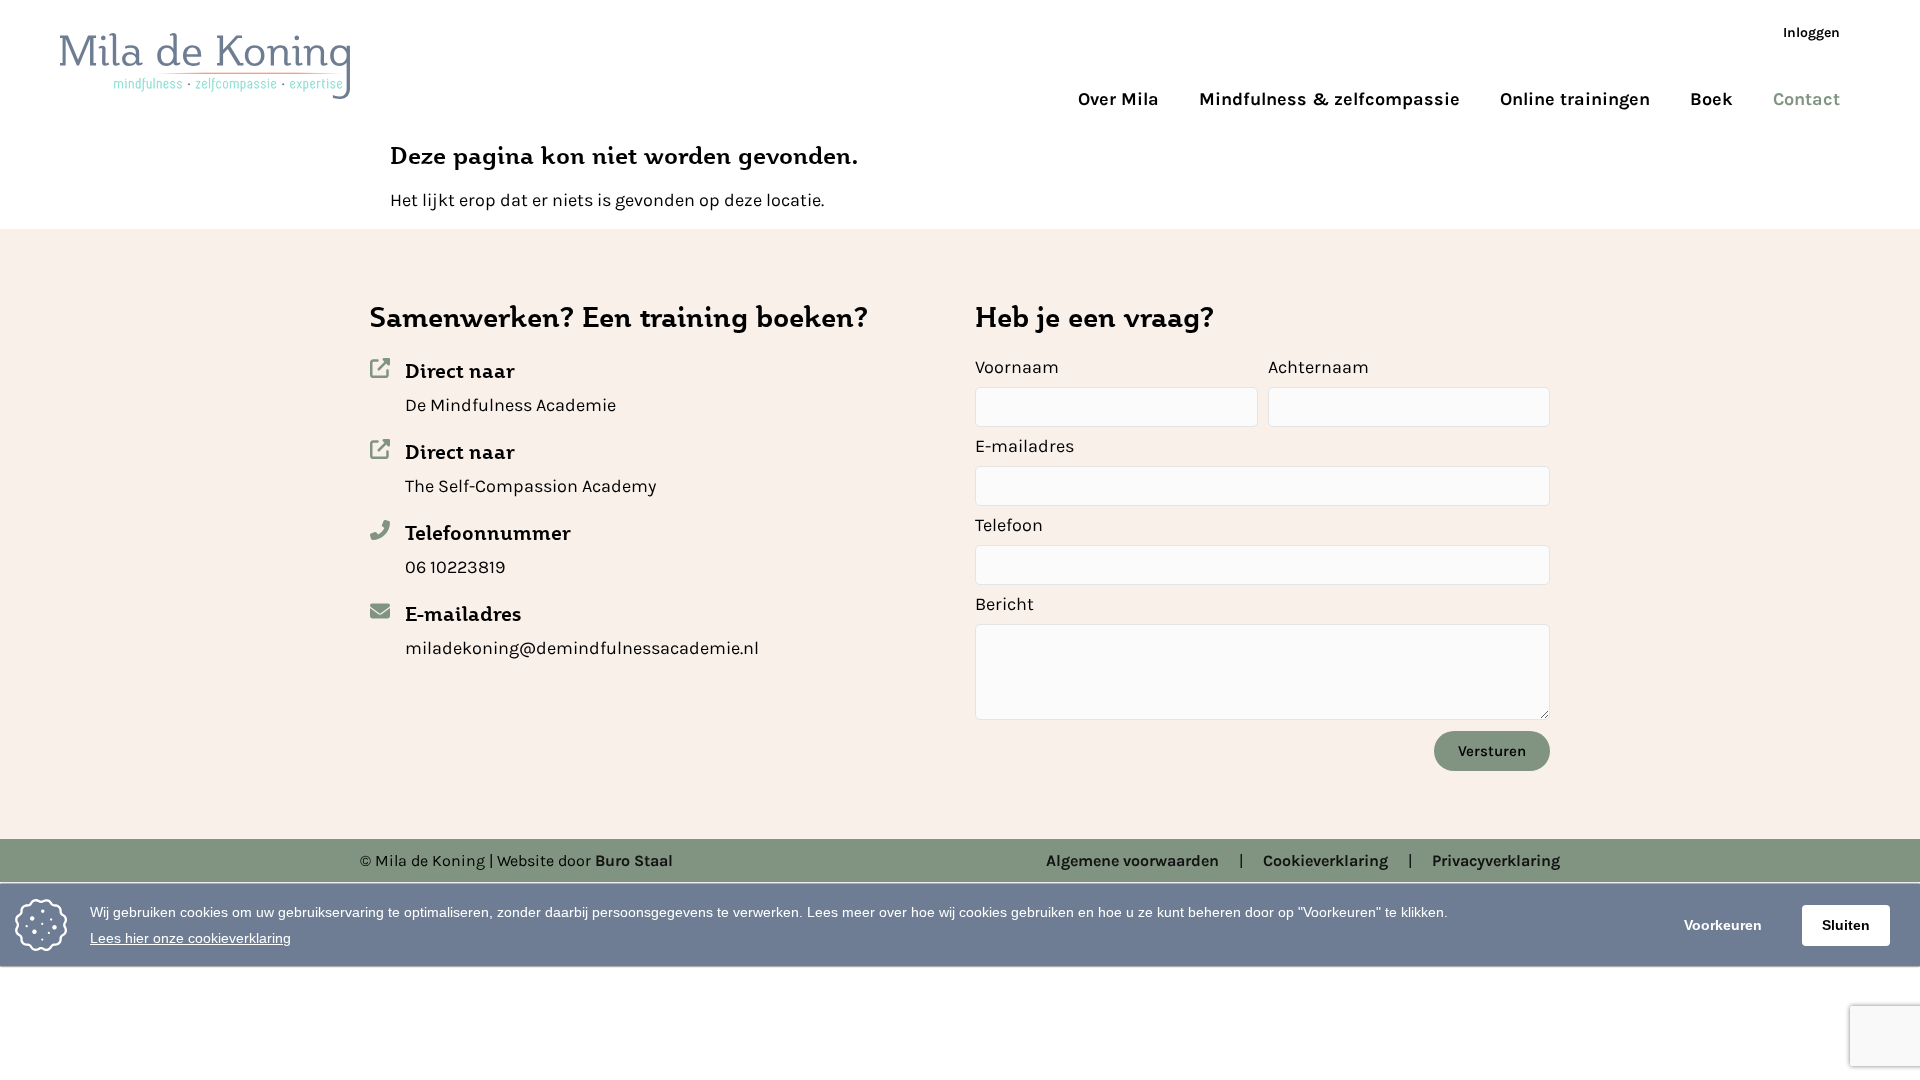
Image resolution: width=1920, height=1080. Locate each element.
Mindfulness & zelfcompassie (1329, 99)
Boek (1711, 99)
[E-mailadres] (380, 611)
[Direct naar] (380, 368)
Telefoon (1009, 526)
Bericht (1004, 605)
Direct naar (460, 371)
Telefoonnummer (488, 533)
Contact (1806, 99)
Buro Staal (634, 860)
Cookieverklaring (1325, 860)
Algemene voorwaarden (1132, 860)
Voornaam (1017, 368)
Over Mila (1118, 99)
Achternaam (1318, 368)
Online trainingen (1575, 99)
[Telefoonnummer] (380, 530)
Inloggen (1811, 32)
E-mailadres (463, 614)
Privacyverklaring (1496, 860)
